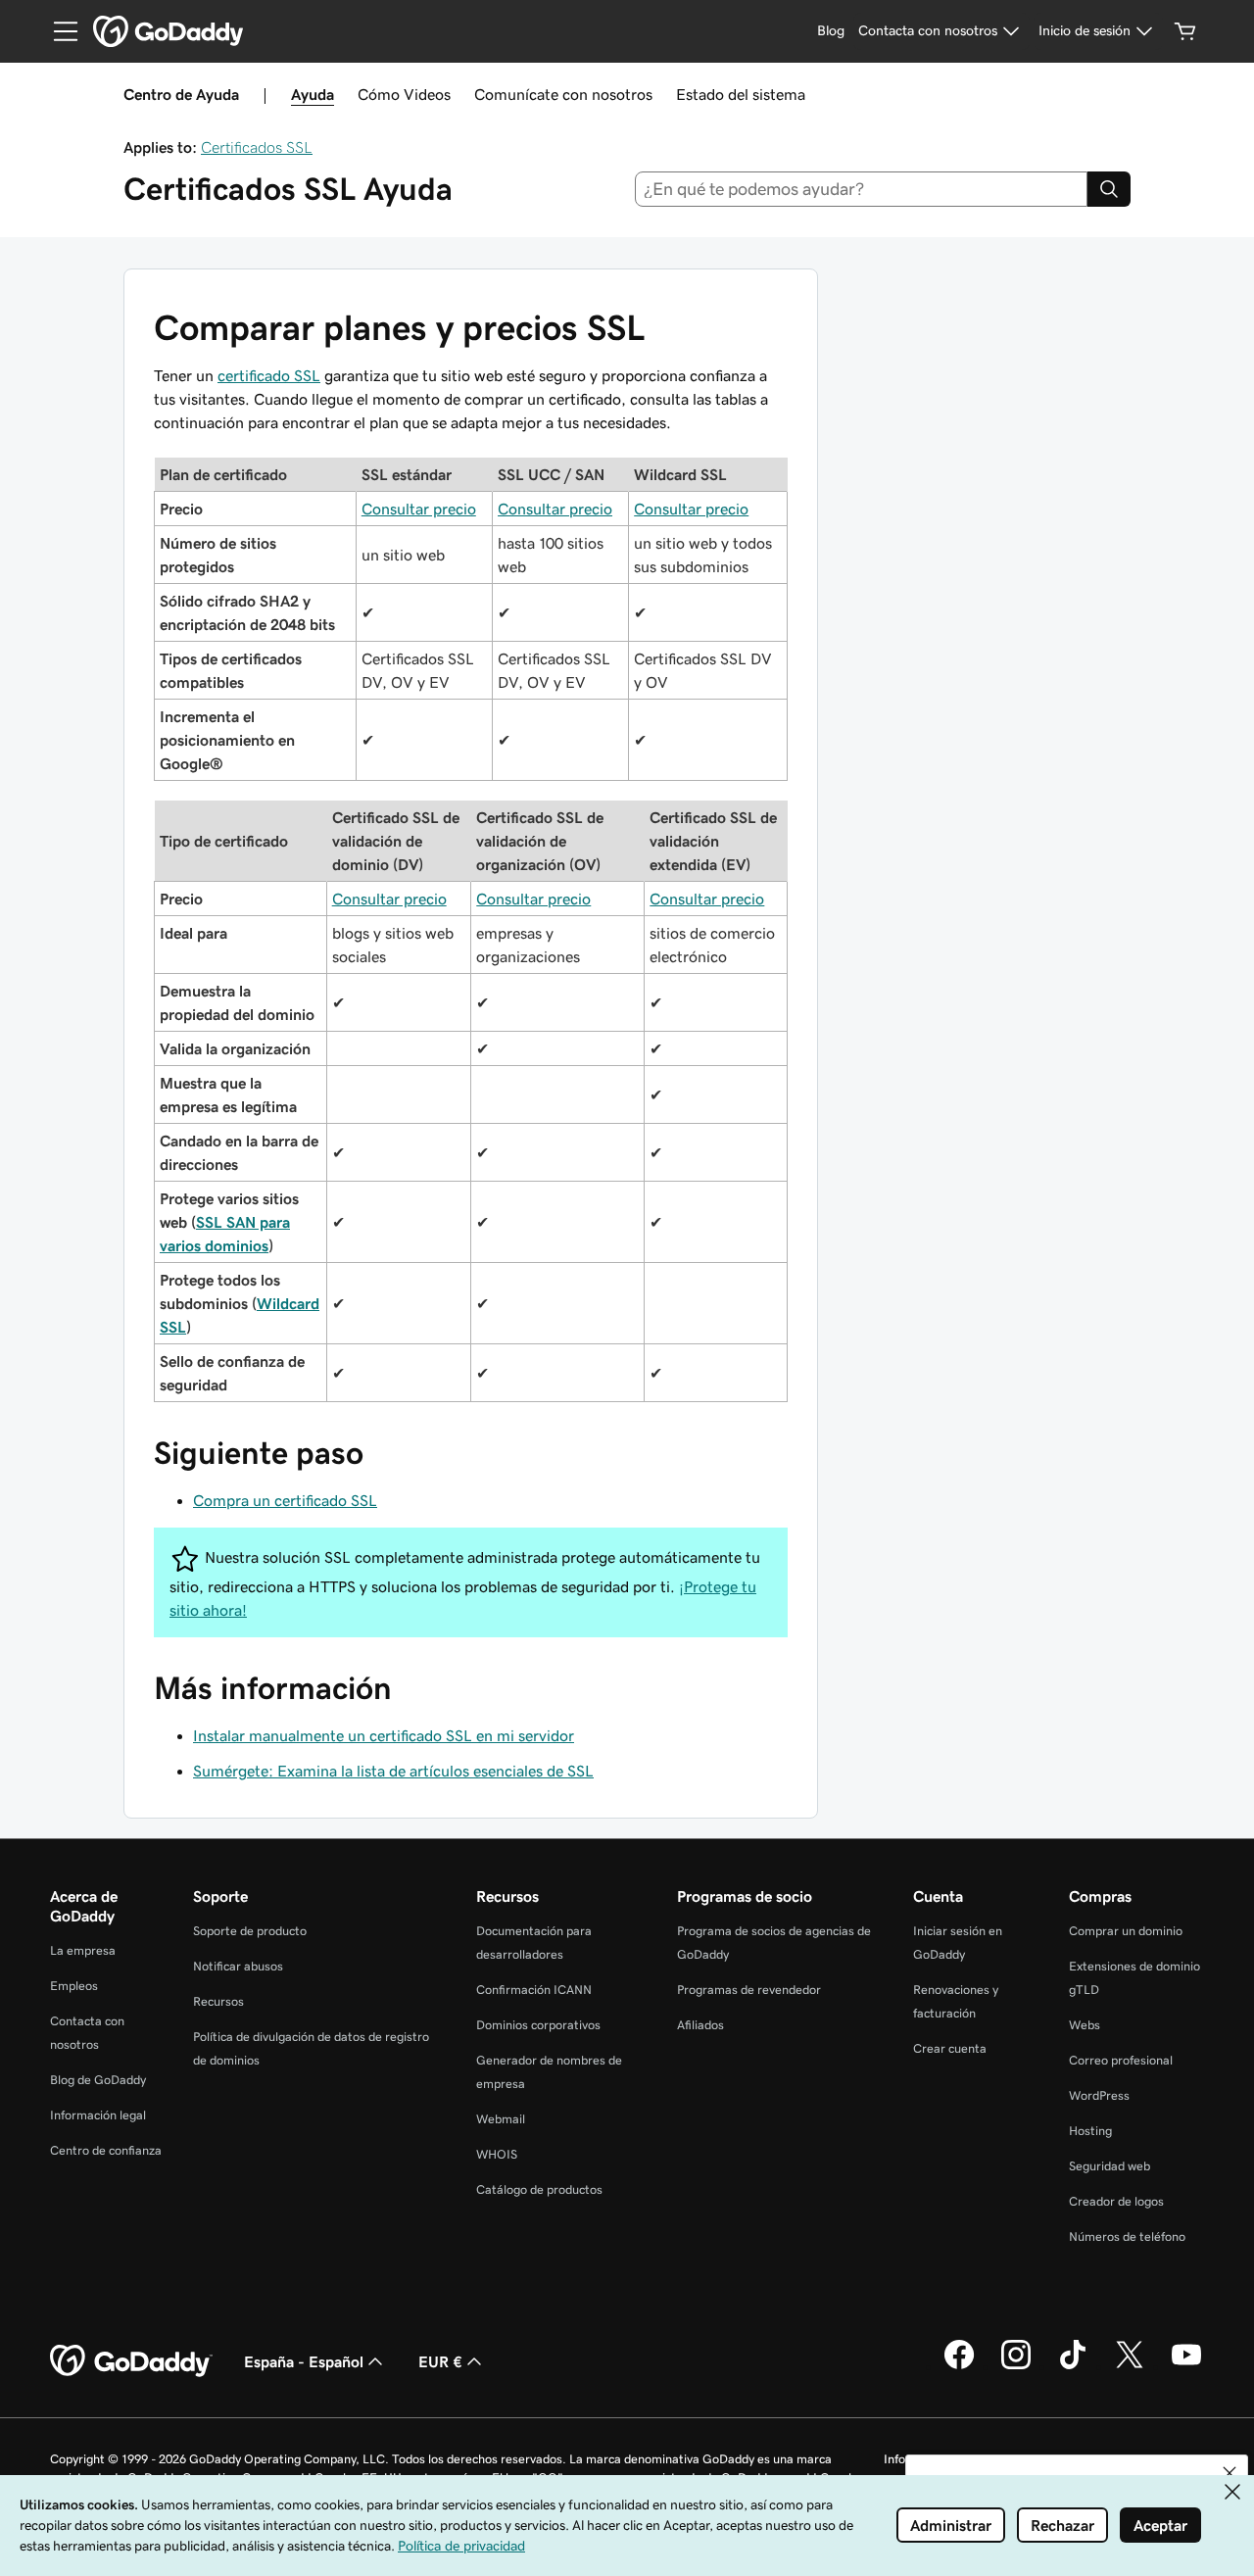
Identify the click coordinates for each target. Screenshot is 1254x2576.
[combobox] (862, 189)
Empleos (74, 1986)
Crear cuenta (950, 2048)
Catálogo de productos (539, 2189)
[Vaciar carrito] (1185, 31)
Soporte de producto (250, 1931)
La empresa (83, 1950)
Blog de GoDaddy (98, 2080)
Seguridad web (1109, 2166)
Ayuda (313, 94)
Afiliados (700, 2025)
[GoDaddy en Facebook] (959, 2366)
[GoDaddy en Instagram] (1016, 2366)
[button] (1230, 2473)
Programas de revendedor (749, 1990)
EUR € (440, 2361)
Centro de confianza (106, 2150)
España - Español (304, 2361)
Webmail (501, 2119)
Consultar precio (419, 509)
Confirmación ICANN (534, 1990)
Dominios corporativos (538, 2025)
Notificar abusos (238, 1966)
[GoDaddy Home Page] (131, 2361)
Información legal (98, 2115)
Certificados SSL (257, 147)
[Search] (1109, 189)
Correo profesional (1121, 2060)
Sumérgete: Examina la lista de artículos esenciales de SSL (393, 1771)
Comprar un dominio (1126, 1931)
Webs (1085, 2025)
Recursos (218, 2001)
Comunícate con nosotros (563, 94)
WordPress (1099, 2095)
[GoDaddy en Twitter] (1130, 2366)
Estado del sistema (741, 94)
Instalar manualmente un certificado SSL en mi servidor (384, 1735)
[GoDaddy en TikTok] (1073, 2366)
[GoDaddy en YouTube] (1186, 2366)
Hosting (1090, 2131)
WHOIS (497, 2154)
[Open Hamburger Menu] (58, 31)
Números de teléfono (1127, 2236)
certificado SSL (269, 375)
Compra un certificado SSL (285, 1500)
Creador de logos (1116, 2201)
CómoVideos (404, 94)
